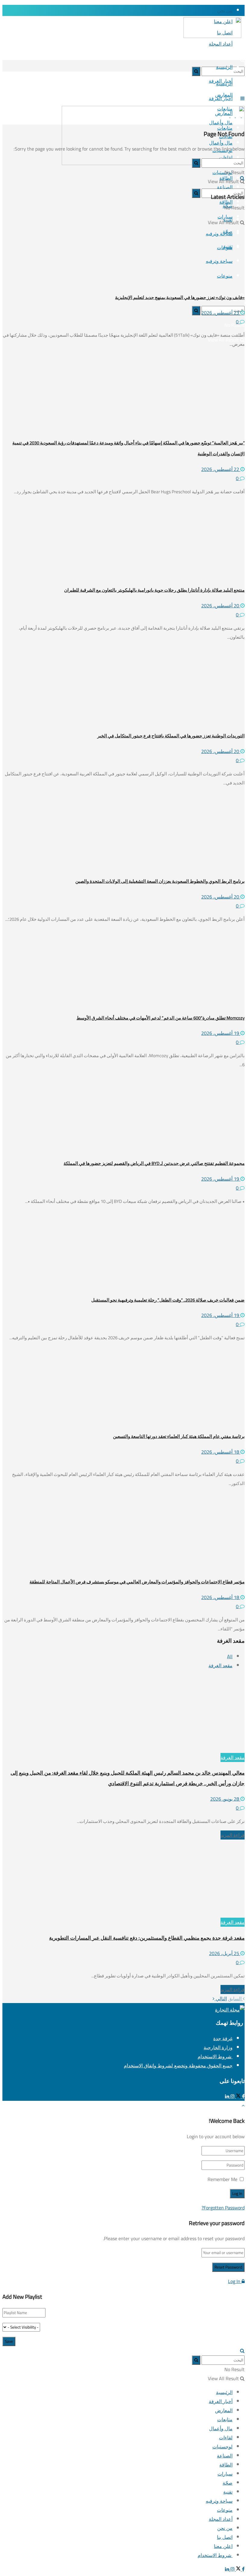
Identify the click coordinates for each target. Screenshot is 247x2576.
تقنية (228, 2492)
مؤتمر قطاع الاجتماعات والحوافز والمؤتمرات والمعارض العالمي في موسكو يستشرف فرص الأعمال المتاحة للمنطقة (137, 1582)
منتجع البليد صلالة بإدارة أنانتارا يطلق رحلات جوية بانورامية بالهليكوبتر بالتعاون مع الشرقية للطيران (154, 590)
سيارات (225, 2474)
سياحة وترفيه (219, 2501)
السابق (235, 1999)
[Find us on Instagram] (232, 2096)
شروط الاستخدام (215, 2056)
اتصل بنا (225, 2537)
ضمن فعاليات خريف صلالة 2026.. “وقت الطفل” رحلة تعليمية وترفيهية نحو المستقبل (168, 1300)
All (230, 1656)
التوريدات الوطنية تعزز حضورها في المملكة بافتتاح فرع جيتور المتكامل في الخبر (171, 736)
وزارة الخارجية (218, 2047)
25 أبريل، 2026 (225, 1953)
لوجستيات (222, 2447)
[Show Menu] (242, 98)
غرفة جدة (223, 2038)
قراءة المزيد (233, 1835)
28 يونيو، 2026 (225, 1799)
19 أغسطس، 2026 (221, 1033)
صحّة (228, 2483)
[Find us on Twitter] (238, 2096)
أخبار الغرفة (221, 98)
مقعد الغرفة (220, 1665)
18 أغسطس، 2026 (221, 1452)
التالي (221, 1999)
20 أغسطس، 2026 (221, 606)
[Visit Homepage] (216, 35)
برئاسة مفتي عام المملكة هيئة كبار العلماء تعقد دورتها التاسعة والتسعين (179, 1436)
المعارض (224, 2410)
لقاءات (226, 2438)
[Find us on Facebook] (243, 2096)
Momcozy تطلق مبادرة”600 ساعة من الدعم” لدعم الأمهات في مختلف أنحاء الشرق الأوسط (161, 1018)
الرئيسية (224, 67)
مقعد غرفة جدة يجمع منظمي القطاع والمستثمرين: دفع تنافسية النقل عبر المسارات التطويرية (147, 1938)
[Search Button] (242, 60)
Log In (235, 2281)
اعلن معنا (223, 2546)
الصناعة (225, 2456)
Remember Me (222, 2179)
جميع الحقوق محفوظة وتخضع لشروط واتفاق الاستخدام (178, 2066)
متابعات (225, 2419)
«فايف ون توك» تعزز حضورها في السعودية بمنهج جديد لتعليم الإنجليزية (180, 297)
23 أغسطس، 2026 (221, 313)
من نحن (225, 10)
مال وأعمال (221, 2428)
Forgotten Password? (223, 2208)
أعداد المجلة (221, 44)
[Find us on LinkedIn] (227, 2096)
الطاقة (226, 2465)
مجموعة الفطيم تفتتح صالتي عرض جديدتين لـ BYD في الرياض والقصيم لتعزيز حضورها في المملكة (154, 1163)
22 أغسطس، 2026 (221, 469)
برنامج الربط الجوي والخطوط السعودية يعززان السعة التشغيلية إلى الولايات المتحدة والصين (160, 881)
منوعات (225, 2510)
